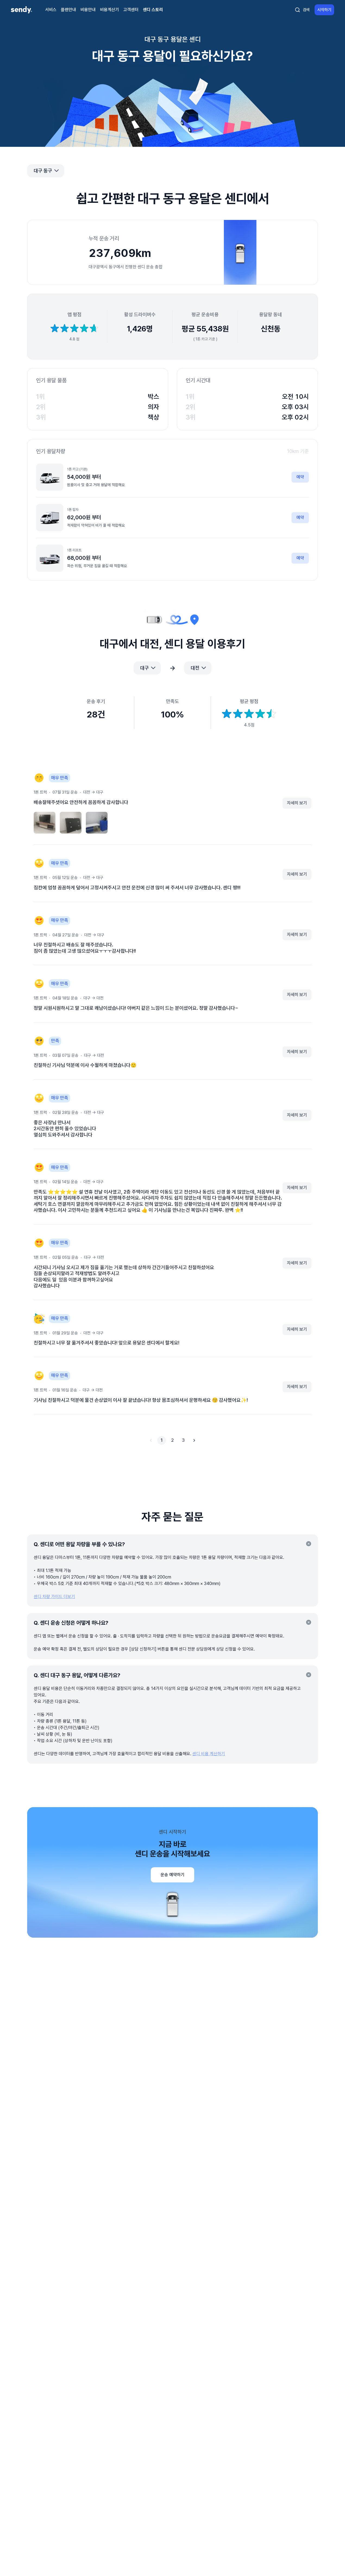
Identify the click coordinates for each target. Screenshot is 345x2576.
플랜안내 (68, 10)
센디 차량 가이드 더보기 (54, 1597)
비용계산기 (109, 10)
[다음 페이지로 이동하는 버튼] (194, 1440)
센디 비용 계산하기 (209, 1754)
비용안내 (88, 10)
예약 (300, 477)
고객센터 (131, 10)
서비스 (51, 10)
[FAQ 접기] (309, 1544)
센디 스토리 (153, 10)
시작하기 (324, 10)
